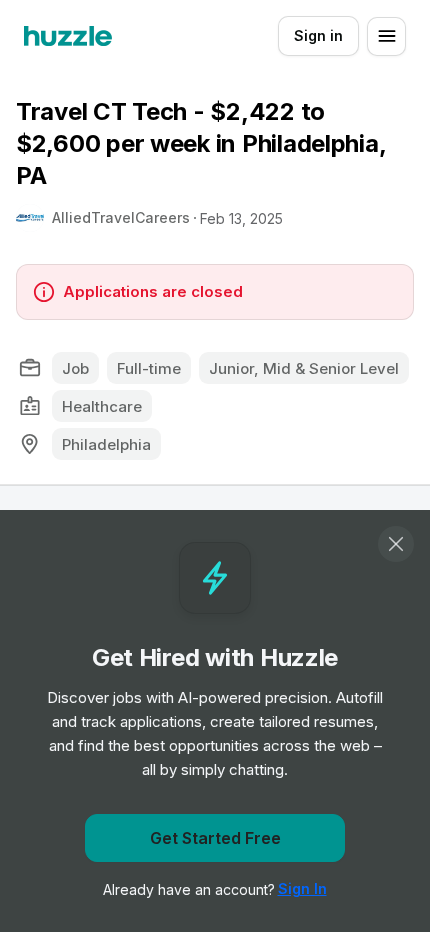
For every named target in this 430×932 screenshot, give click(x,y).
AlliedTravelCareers (121, 217)
